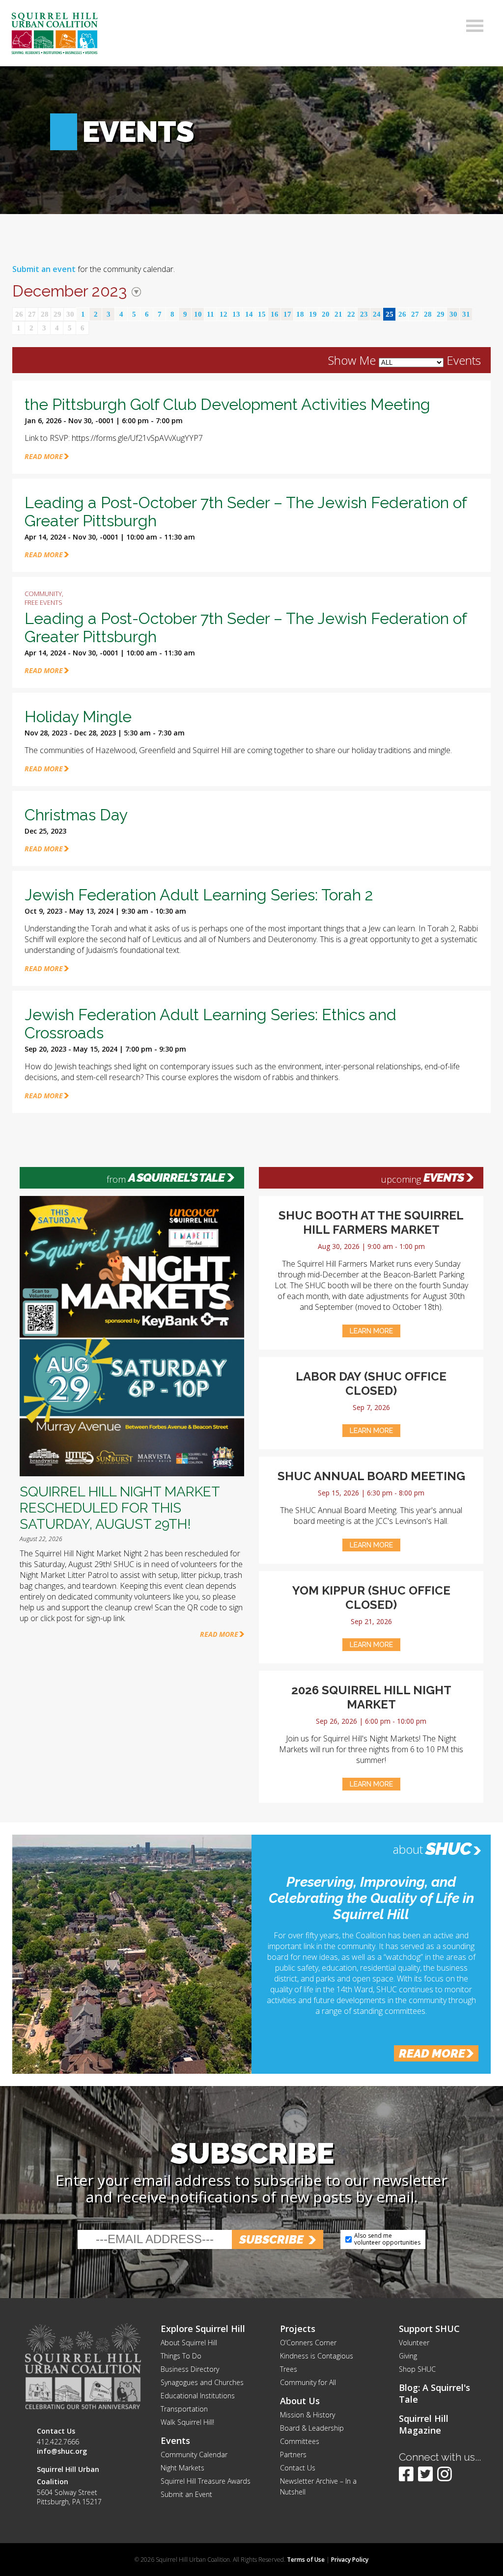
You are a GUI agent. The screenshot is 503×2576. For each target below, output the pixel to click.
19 (313, 314)
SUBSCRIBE (271, 2239)
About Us (300, 2401)
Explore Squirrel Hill (203, 2329)
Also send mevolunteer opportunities (387, 2239)
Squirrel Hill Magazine (424, 2424)
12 (224, 314)
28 (45, 314)
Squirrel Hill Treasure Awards (206, 2481)
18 (300, 314)
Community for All (308, 2382)
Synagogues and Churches (202, 2382)
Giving (408, 2356)
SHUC (448, 1848)
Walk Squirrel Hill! (187, 2422)
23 (364, 314)
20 (326, 314)
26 (19, 314)
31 (466, 314)
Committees (300, 2441)
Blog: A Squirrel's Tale (434, 2393)
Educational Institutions (198, 2396)
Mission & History (307, 2415)
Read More (219, 1634)
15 (262, 314)
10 (198, 314)
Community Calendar (194, 2454)
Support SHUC (429, 2329)
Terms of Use (306, 2560)
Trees (289, 2369)
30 (70, 314)
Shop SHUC (417, 2369)
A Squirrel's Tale (176, 1178)
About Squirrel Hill (189, 2343)
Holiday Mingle (78, 717)
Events (444, 1178)
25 (390, 314)
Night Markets (182, 2468)
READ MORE (44, 456)
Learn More (371, 1331)
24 (377, 314)
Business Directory (190, 2369)
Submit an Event (186, 2494)
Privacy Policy (350, 2560)
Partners (293, 2454)
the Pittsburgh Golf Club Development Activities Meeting (227, 404)
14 (249, 314)
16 (275, 314)
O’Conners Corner (308, 2343)
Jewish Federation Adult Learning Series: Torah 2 (199, 895)
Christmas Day (76, 815)
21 (338, 314)
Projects (298, 2329)
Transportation (184, 2409)
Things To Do (181, 2356)
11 (210, 314)
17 (287, 314)
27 (32, 314)
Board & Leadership (312, 2428)
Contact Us (298, 2468)
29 (57, 314)
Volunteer (414, 2343)
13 (236, 314)
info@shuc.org (62, 2451)
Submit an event (44, 269)
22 (351, 314)
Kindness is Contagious (317, 2356)
